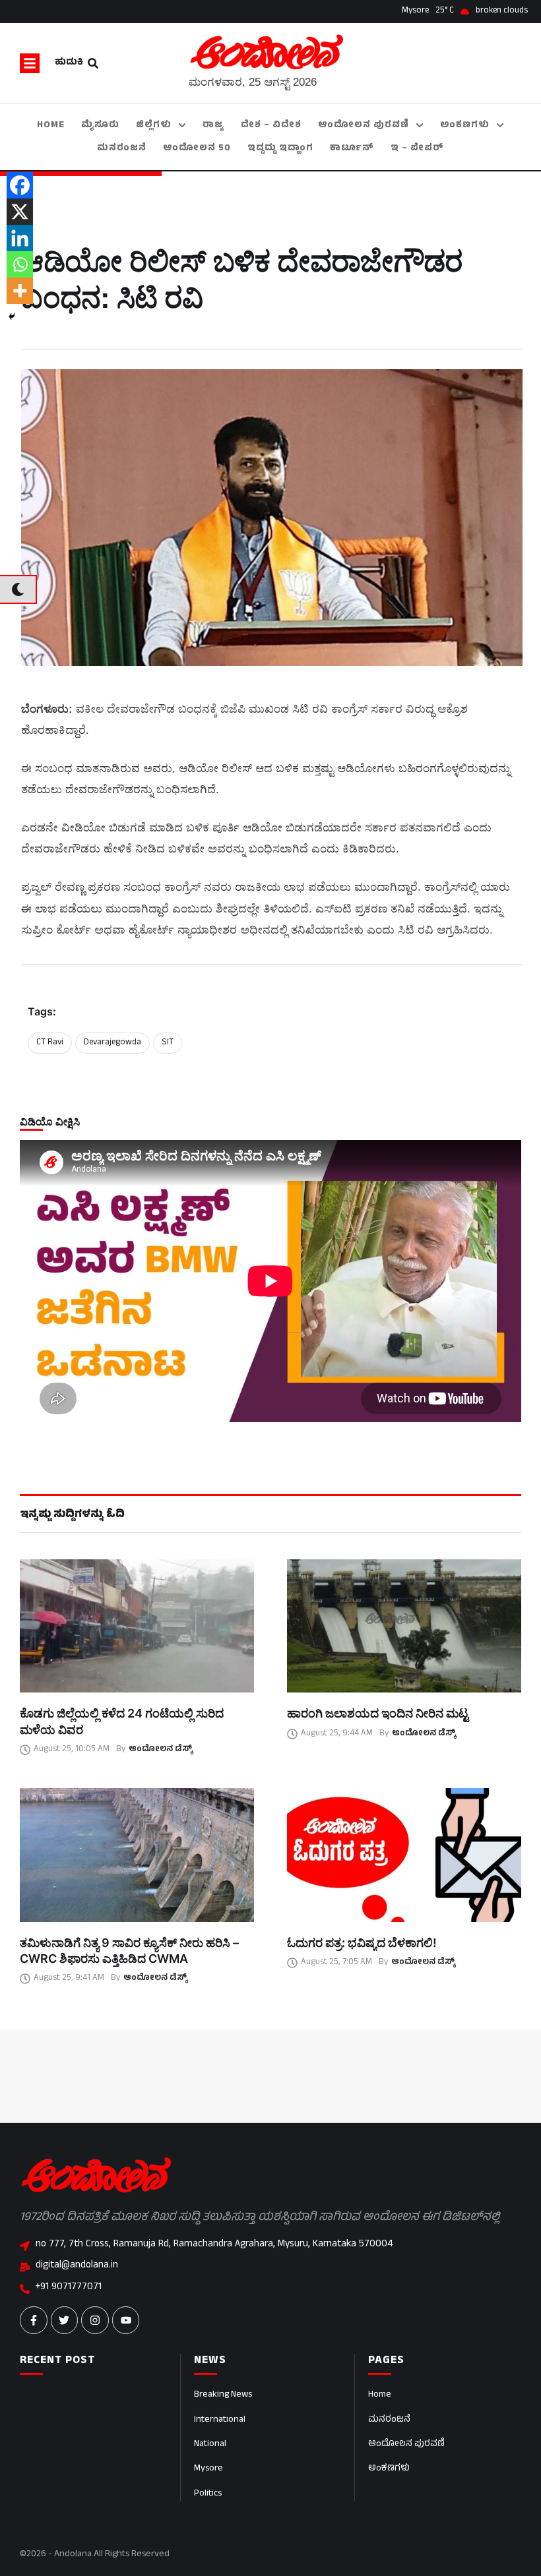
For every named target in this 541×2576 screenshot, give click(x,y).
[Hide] (12, 316)
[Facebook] (20, 185)
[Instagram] (95, 2320)
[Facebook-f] (34, 2320)
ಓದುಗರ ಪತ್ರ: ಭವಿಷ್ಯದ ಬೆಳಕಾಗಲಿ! (362, 1943)
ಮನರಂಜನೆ (389, 2420)
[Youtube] (126, 2320)
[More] (20, 291)
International (220, 2420)
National (210, 2444)
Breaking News (223, 2395)
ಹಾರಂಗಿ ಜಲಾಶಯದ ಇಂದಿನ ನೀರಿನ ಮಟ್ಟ (378, 1713)
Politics (208, 2494)
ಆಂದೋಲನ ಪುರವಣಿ (406, 2444)
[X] (20, 212)
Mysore (208, 2469)
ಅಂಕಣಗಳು (389, 2469)
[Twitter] (65, 2320)
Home (380, 2395)
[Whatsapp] (20, 264)
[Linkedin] (20, 238)
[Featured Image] (137, 1626)
